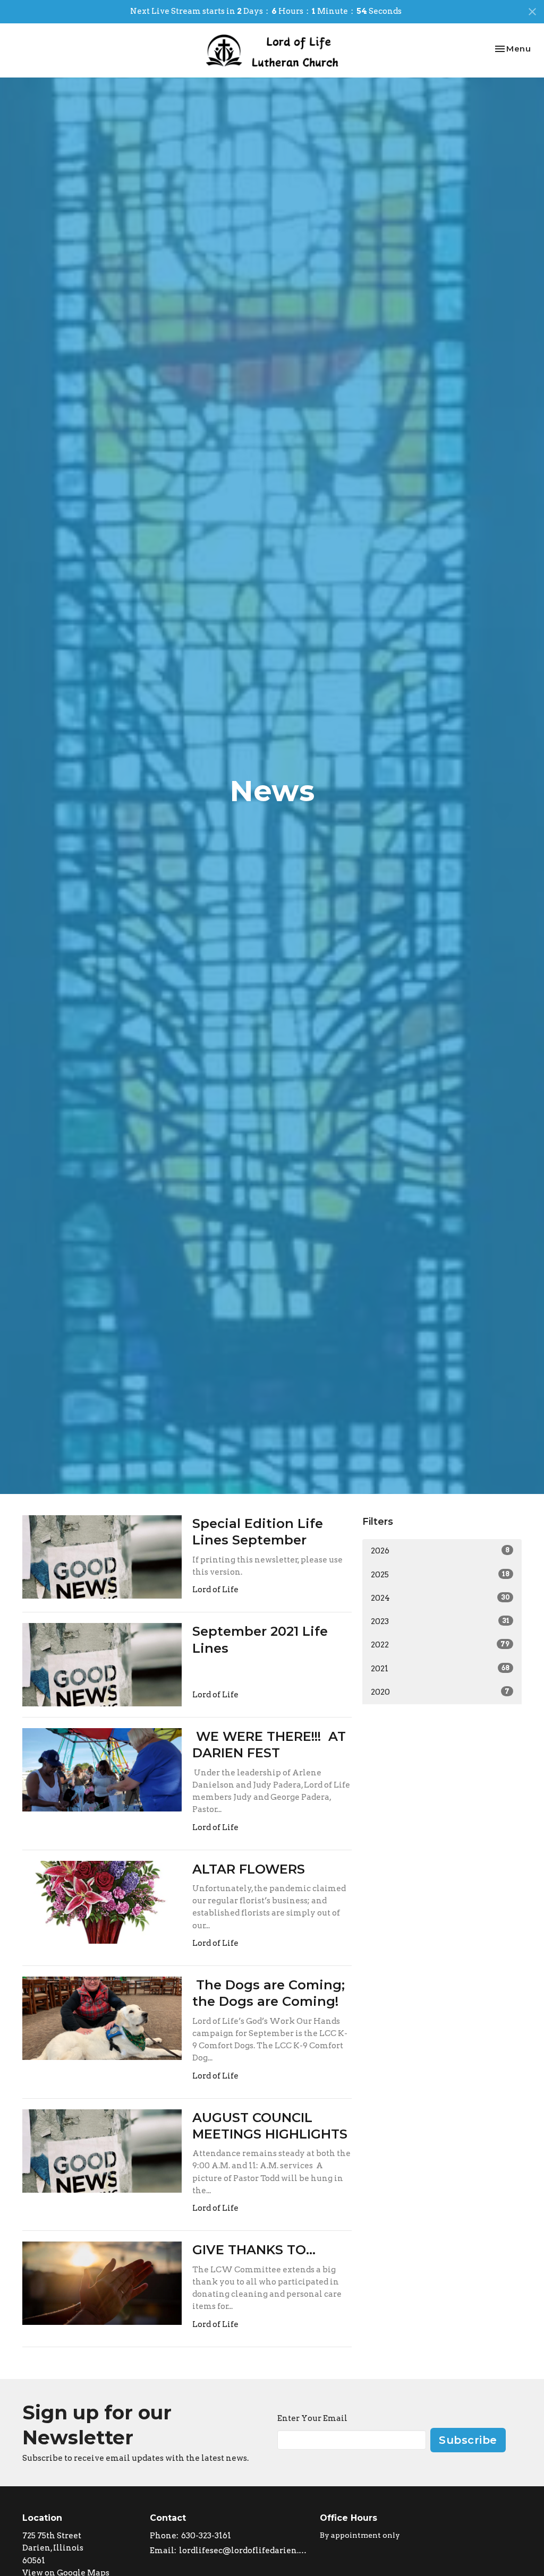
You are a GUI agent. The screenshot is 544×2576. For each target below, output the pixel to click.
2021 (440, 1669)
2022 (440, 1645)
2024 (440, 1598)
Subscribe (468, 2440)
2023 (440, 1621)
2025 (440, 1575)
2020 (440, 1692)
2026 (440, 1551)
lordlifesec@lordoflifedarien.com (244, 2551)
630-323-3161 (206, 2536)
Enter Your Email (312, 2418)
